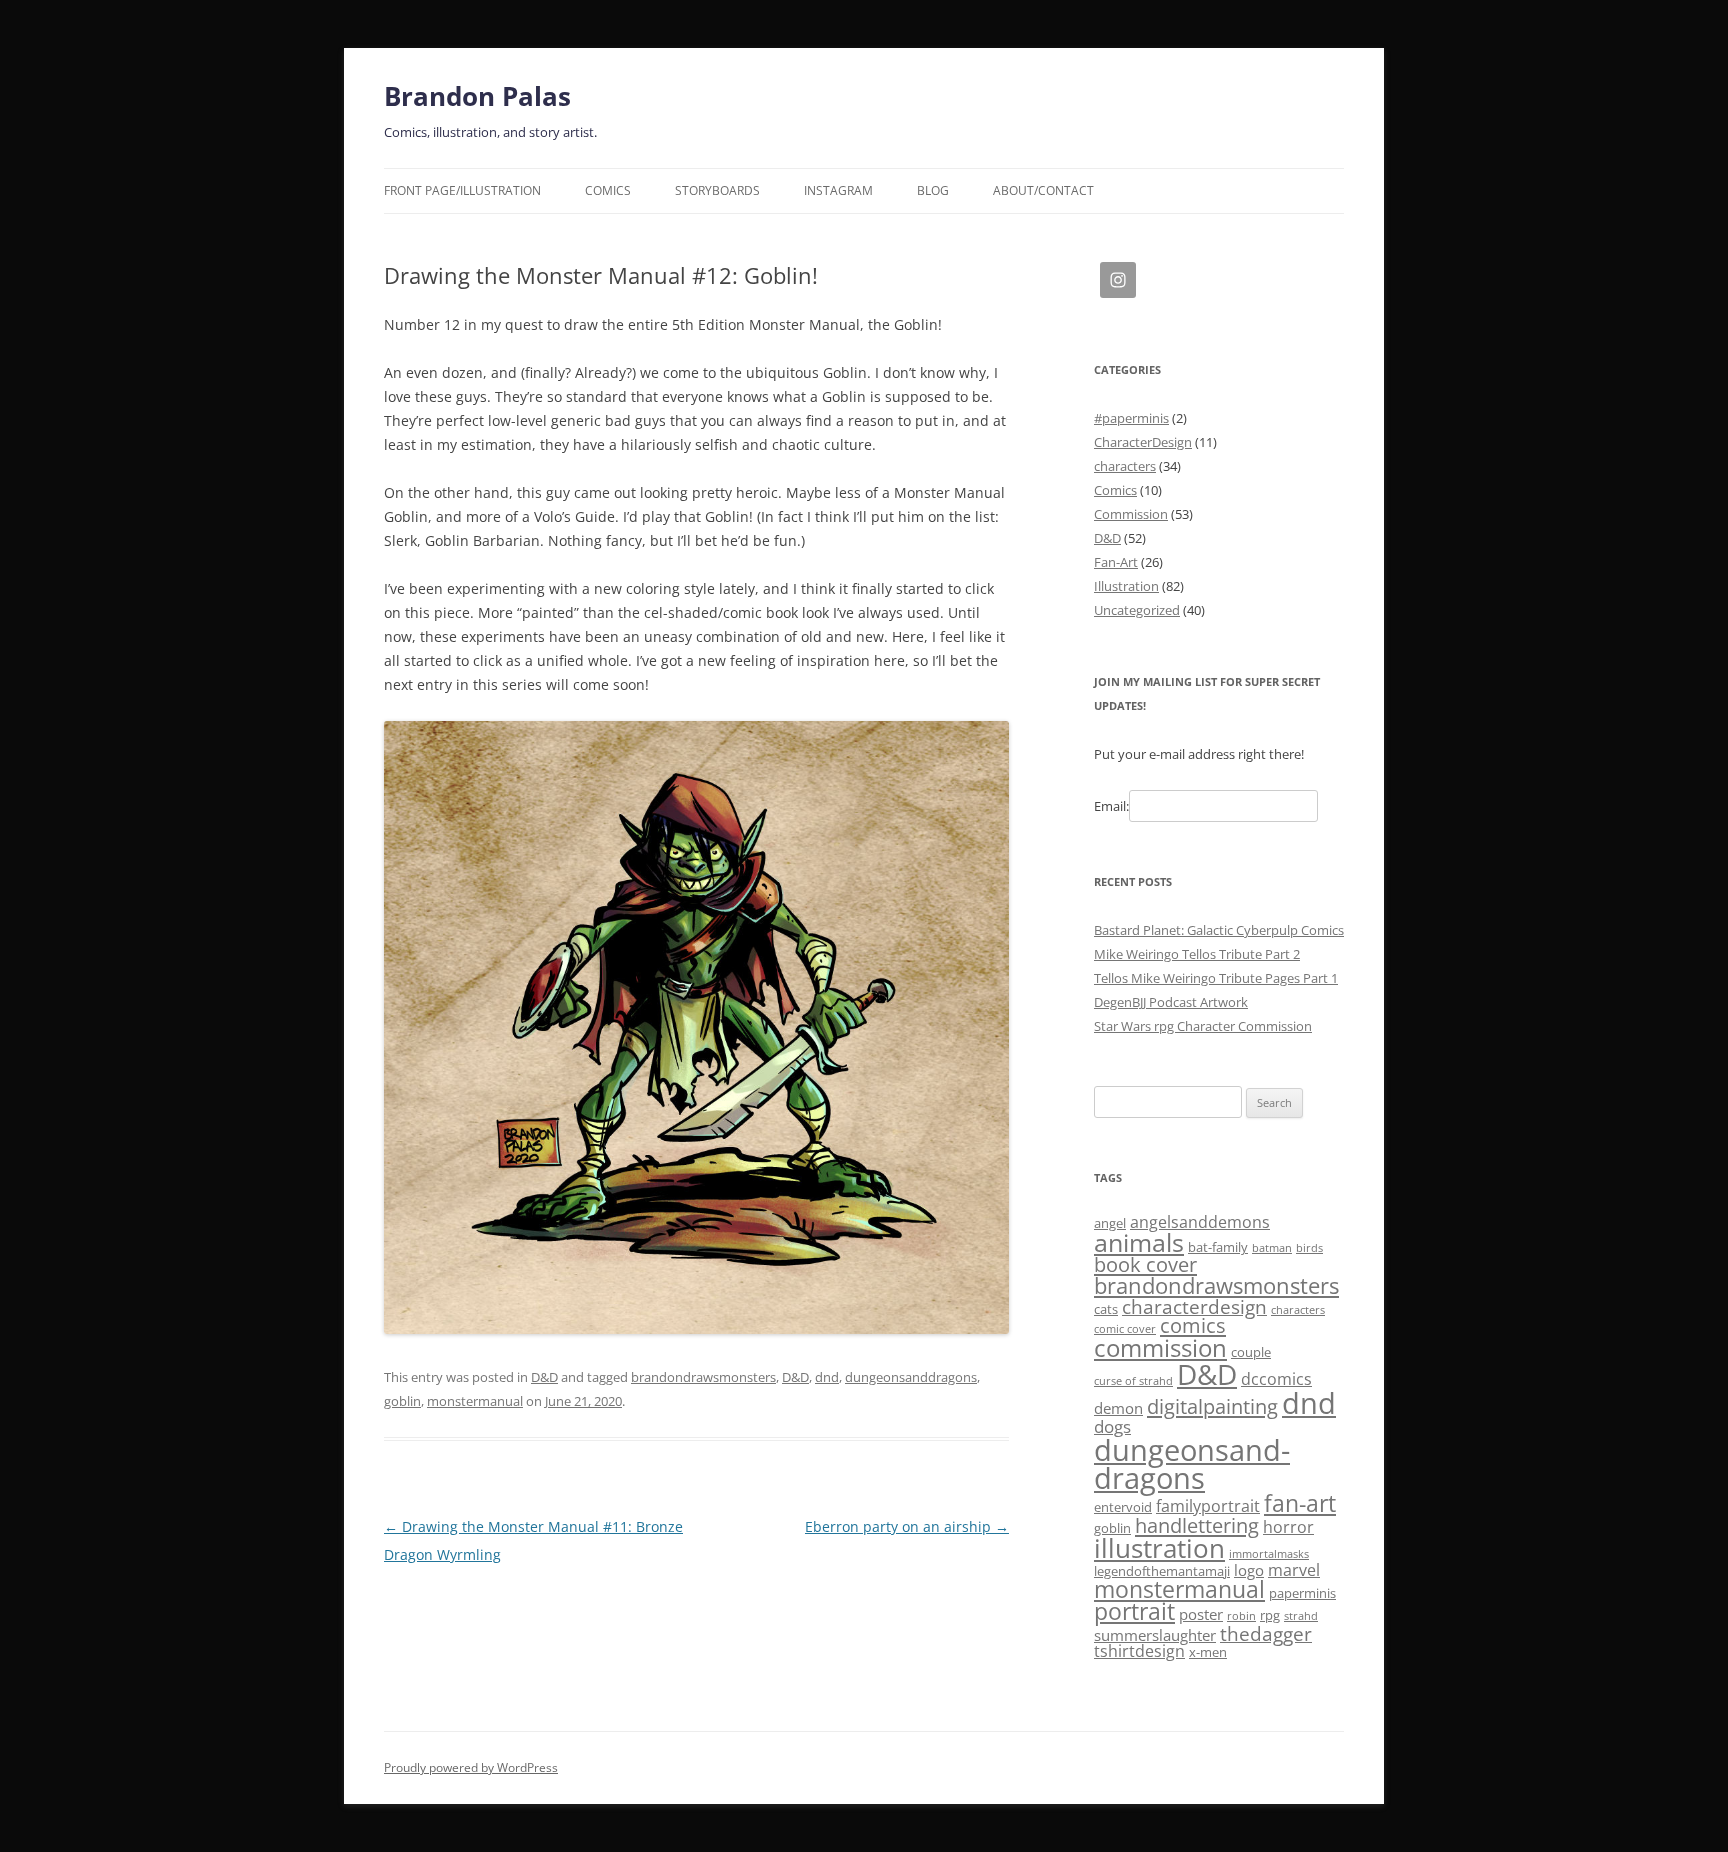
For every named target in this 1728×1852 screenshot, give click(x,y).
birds (1309, 1248)
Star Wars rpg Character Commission (1203, 1026)
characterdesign (1194, 1306)
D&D (544, 1377)
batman (1272, 1248)
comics (1193, 1325)
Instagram (838, 190)
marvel (1294, 1570)
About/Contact (1043, 190)
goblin (402, 1401)
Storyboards (717, 190)
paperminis (1302, 1593)
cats (1106, 1309)
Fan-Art (1116, 562)
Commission (1131, 514)
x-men (1208, 1652)
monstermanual (475, 1401)
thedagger (1266, 1633)
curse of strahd (1133, 1381)
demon (1118, 1408)
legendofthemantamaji (1162, 1571)
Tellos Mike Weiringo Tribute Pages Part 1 (1216, 978)
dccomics (1276, 1379)
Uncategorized (1137, 610)
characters (1125, 466)
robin (1241, 1616)
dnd (827, 1377)
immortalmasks (1269, 1554)
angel (1110, 1223)
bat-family (1218, 1247)
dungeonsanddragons (911, 1377)
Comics (608, 190)
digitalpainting (1212, 1406)
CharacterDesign (1143, 442)
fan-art (1300, 1503)
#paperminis (1131, 418)
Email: (1111, 806)
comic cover (1125, 1329)
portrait (1134, 1611)
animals (1139, 1242)
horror (1288, 1527)
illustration (1159, 1548)
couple (1251, 1352)
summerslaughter (1155, 1635)
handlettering (1197, 1525)
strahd (1301, 1616)
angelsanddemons (1200, 1222)
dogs (1112, 1426)
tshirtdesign (1139, 1651)
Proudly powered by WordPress (471, 1767)
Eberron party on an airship (907, 1526)
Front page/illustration (462, 190)
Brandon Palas (477, 96)
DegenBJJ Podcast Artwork (1171, 1002)
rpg (1270, 1615)
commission (1160, 1347)
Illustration (1126, 586)
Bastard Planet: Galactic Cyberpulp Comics (1219, 930)
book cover (1145, 1264)
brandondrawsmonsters (703, 1377)
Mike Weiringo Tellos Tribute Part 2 (1197, 954)
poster (1201, 1614)
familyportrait (1208, 1506)
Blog (933, 190)
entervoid (1123, 1507)
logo (1249, 1570)
